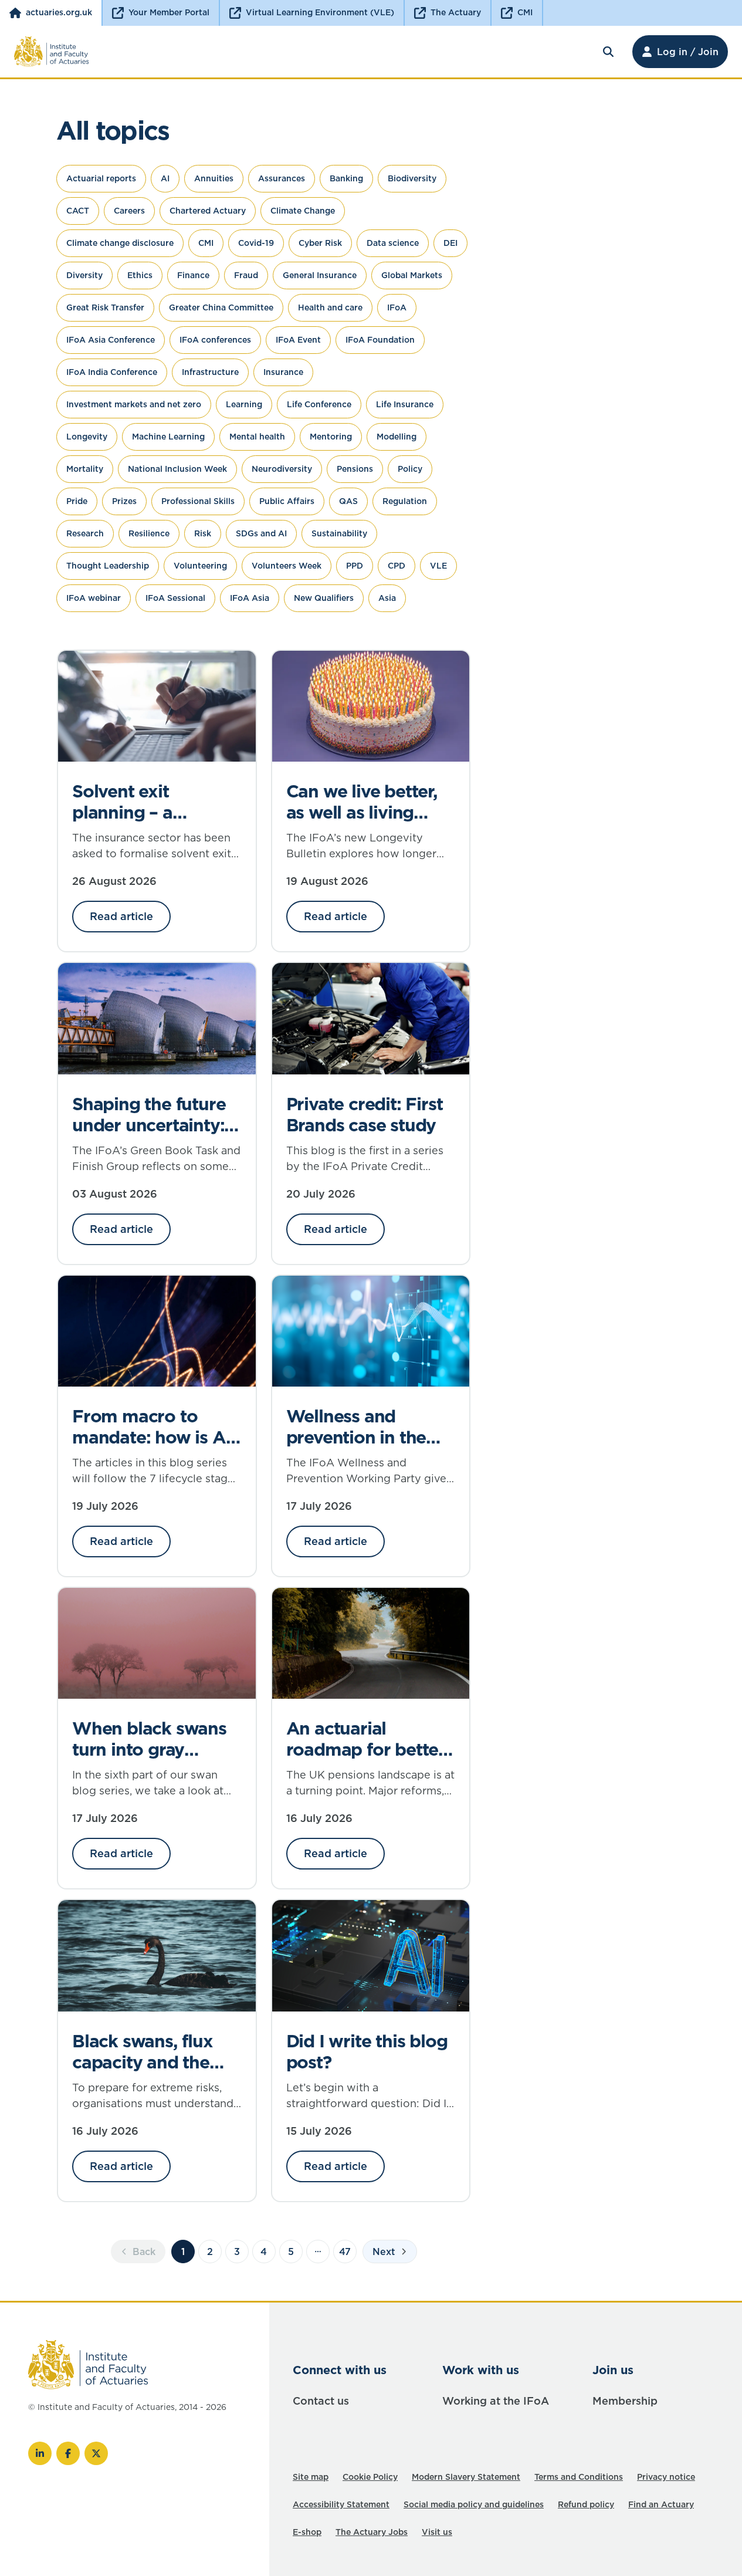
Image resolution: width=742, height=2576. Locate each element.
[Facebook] (68, 2453)
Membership (625, 2401)
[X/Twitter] (96, 2453)
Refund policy (586, 2504)
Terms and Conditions (579, 2477)
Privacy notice (666, 2477)
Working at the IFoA (496, 2401)
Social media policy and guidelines (474, 2504)
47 (345, 2252)
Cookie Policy (370, 2477)
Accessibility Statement (341, 2504)
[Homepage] (52, 52)
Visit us (437, 2532)
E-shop (307, 2532)
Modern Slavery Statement (466, 2477)
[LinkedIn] (40, 2453)
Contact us (321, 2401)
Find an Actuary (661, 2504)
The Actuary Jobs (372, 2532)
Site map (311, 2477)
